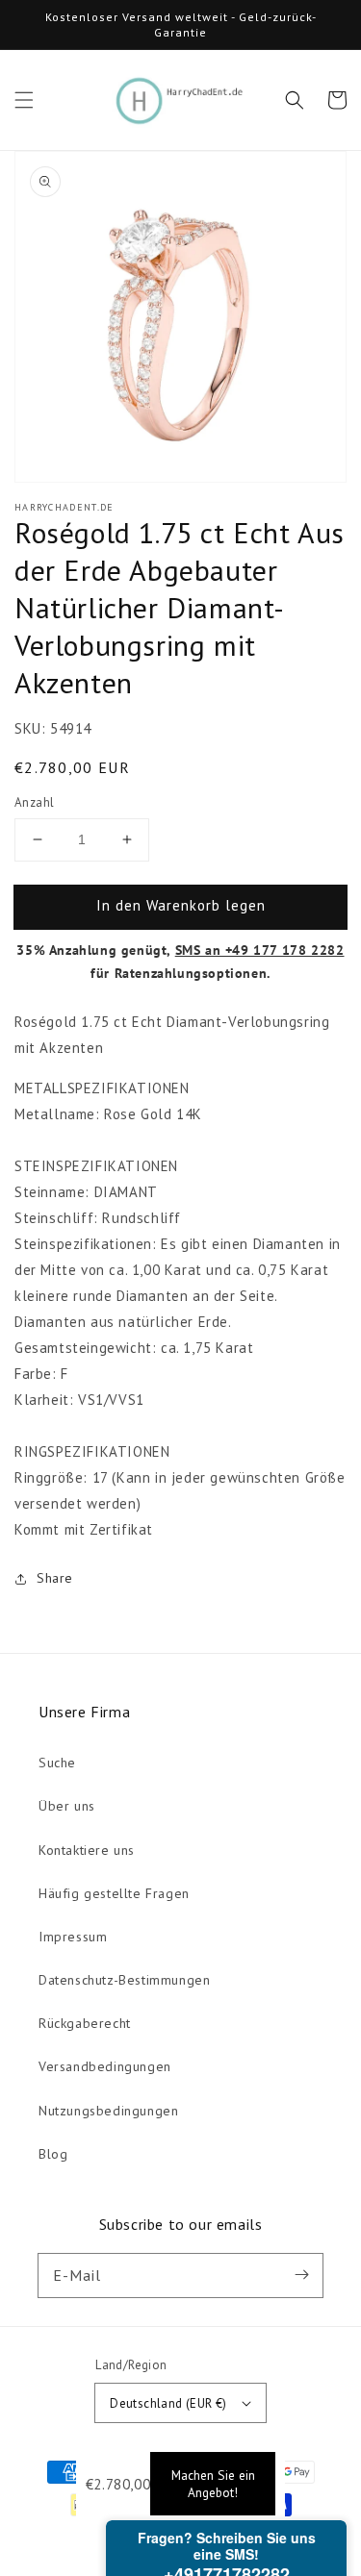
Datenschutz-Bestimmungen (124, 1980)
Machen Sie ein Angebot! (213, 2484)
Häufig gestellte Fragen (114, 1893)
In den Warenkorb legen (181, 905)
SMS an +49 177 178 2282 (260, 950)
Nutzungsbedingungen (108, 2111)
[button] (24, 100)
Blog (53, 2154)
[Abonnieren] (301, 2275)
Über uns (67, 1806)
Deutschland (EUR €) (168, 2403)
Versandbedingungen (105, 2066)
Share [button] (55, 1578)
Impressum (73, 1937)
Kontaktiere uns (87, 1850)
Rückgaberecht (85, 2023)
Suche (57, 1763)
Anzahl (34, 802)
